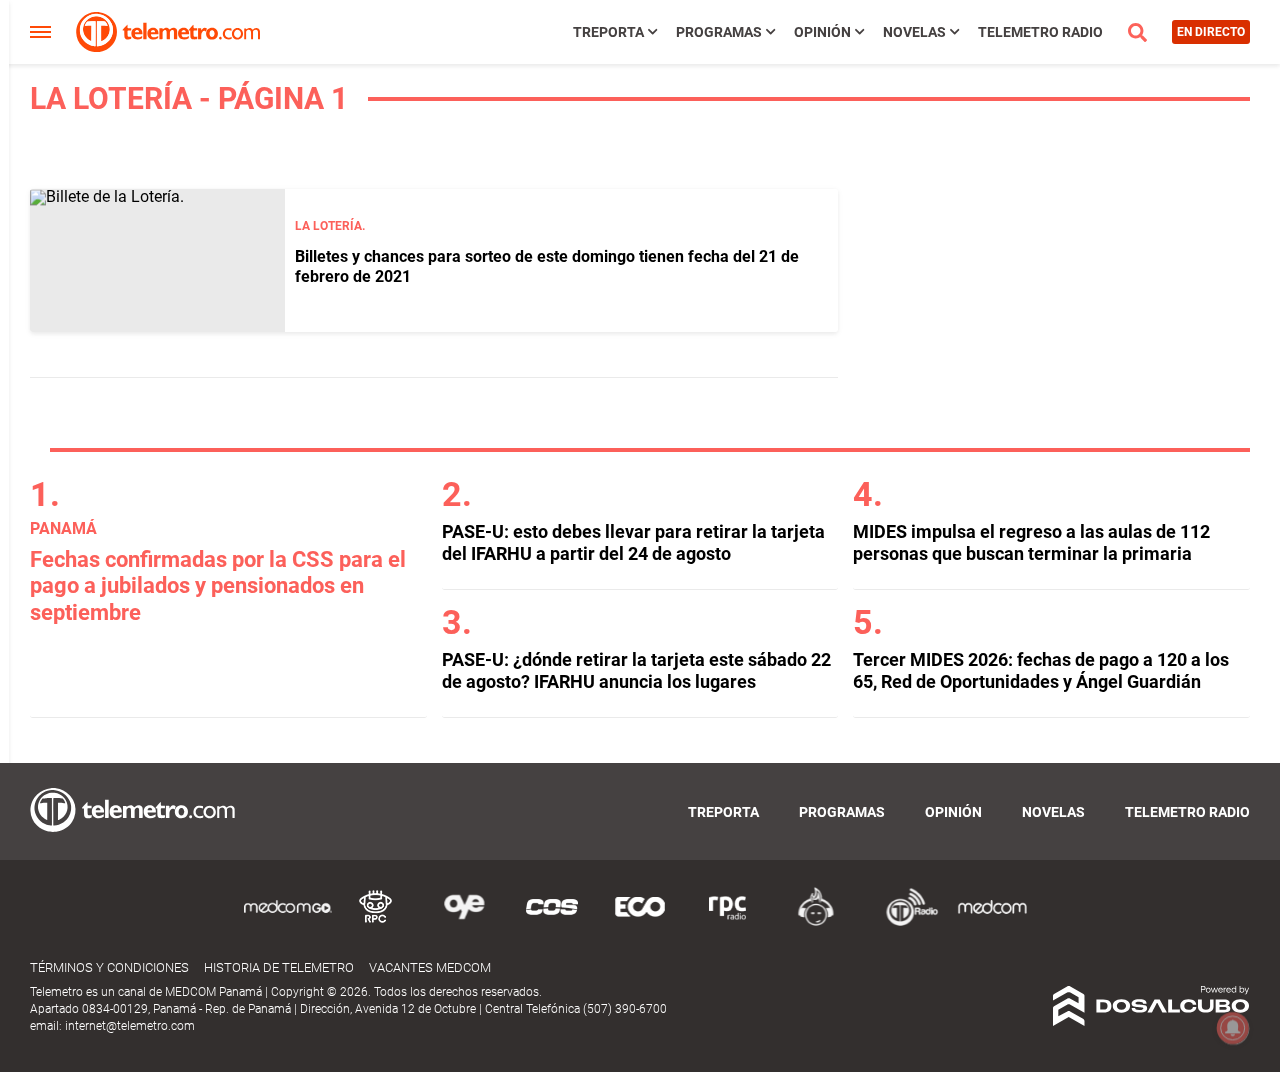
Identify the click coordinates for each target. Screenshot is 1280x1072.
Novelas (914, 32)
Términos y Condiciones (109, 967)
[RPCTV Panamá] (376, 922)
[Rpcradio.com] (728, 922)
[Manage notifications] (1233, 1028)
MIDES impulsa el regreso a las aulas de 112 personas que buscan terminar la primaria (1031, 542)
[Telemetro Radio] (904, 922)
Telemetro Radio (1040, 32)
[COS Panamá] (552, 922)
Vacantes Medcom (430, 967)
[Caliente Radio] (816, 922)
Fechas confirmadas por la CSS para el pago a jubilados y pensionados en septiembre (218, 586)
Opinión (822, 32)
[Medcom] (992, 922)
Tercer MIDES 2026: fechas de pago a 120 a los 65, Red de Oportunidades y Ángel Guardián (1041, 670)
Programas (719, 32)
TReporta (608, 32)
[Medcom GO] (288, 922)
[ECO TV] (640, 922)
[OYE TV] (464, 922)
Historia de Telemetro (279, 967)
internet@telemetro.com (130, 1026)
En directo (1211, 32)
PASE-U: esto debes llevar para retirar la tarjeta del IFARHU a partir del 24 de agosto (633, 542)
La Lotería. (330, 226)
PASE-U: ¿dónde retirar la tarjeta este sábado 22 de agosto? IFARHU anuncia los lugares (636, 670)
